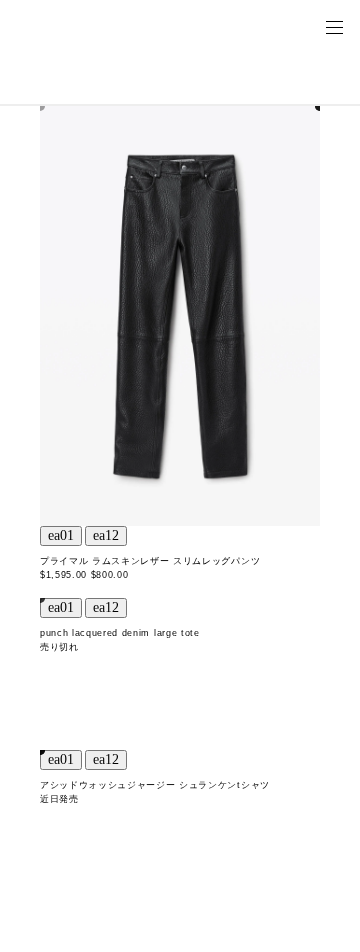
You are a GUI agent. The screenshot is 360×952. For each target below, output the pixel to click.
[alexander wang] (100, 26)
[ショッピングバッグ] (306, 26)
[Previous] (61, 536)
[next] (106, 536)
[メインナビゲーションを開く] (334, 26)
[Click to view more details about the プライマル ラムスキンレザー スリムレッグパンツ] (180, 316)
